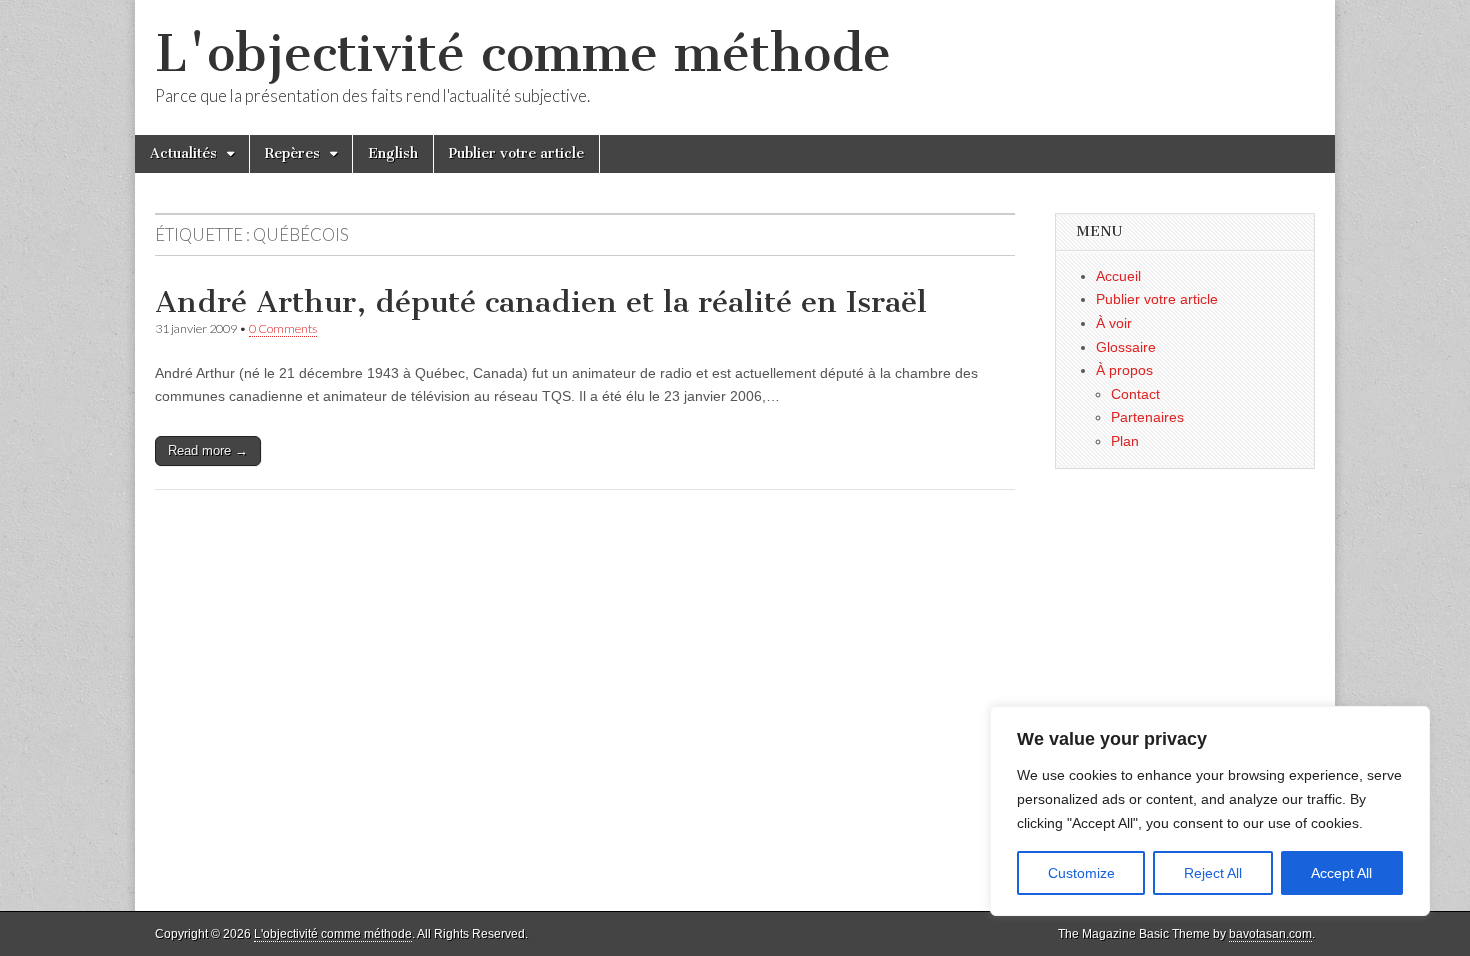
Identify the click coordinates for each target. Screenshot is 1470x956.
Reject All (1213, 873)
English (393, 153)
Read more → (208, 450)
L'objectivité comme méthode (523, 53)
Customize (1081, 873)
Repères (292, 153)
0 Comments (283, 328)
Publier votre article (516, 153)
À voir (1114, 323)
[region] (1210, 811)
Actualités (183, 153)
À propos (1124, 370)
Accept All (1341, 873)
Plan (1125, 441)
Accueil (1118, 276)
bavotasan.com (1270, 934)
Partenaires (1147, 417)
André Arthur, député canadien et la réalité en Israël (541, 302)
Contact (1135, 394)
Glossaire (1126, 347)
